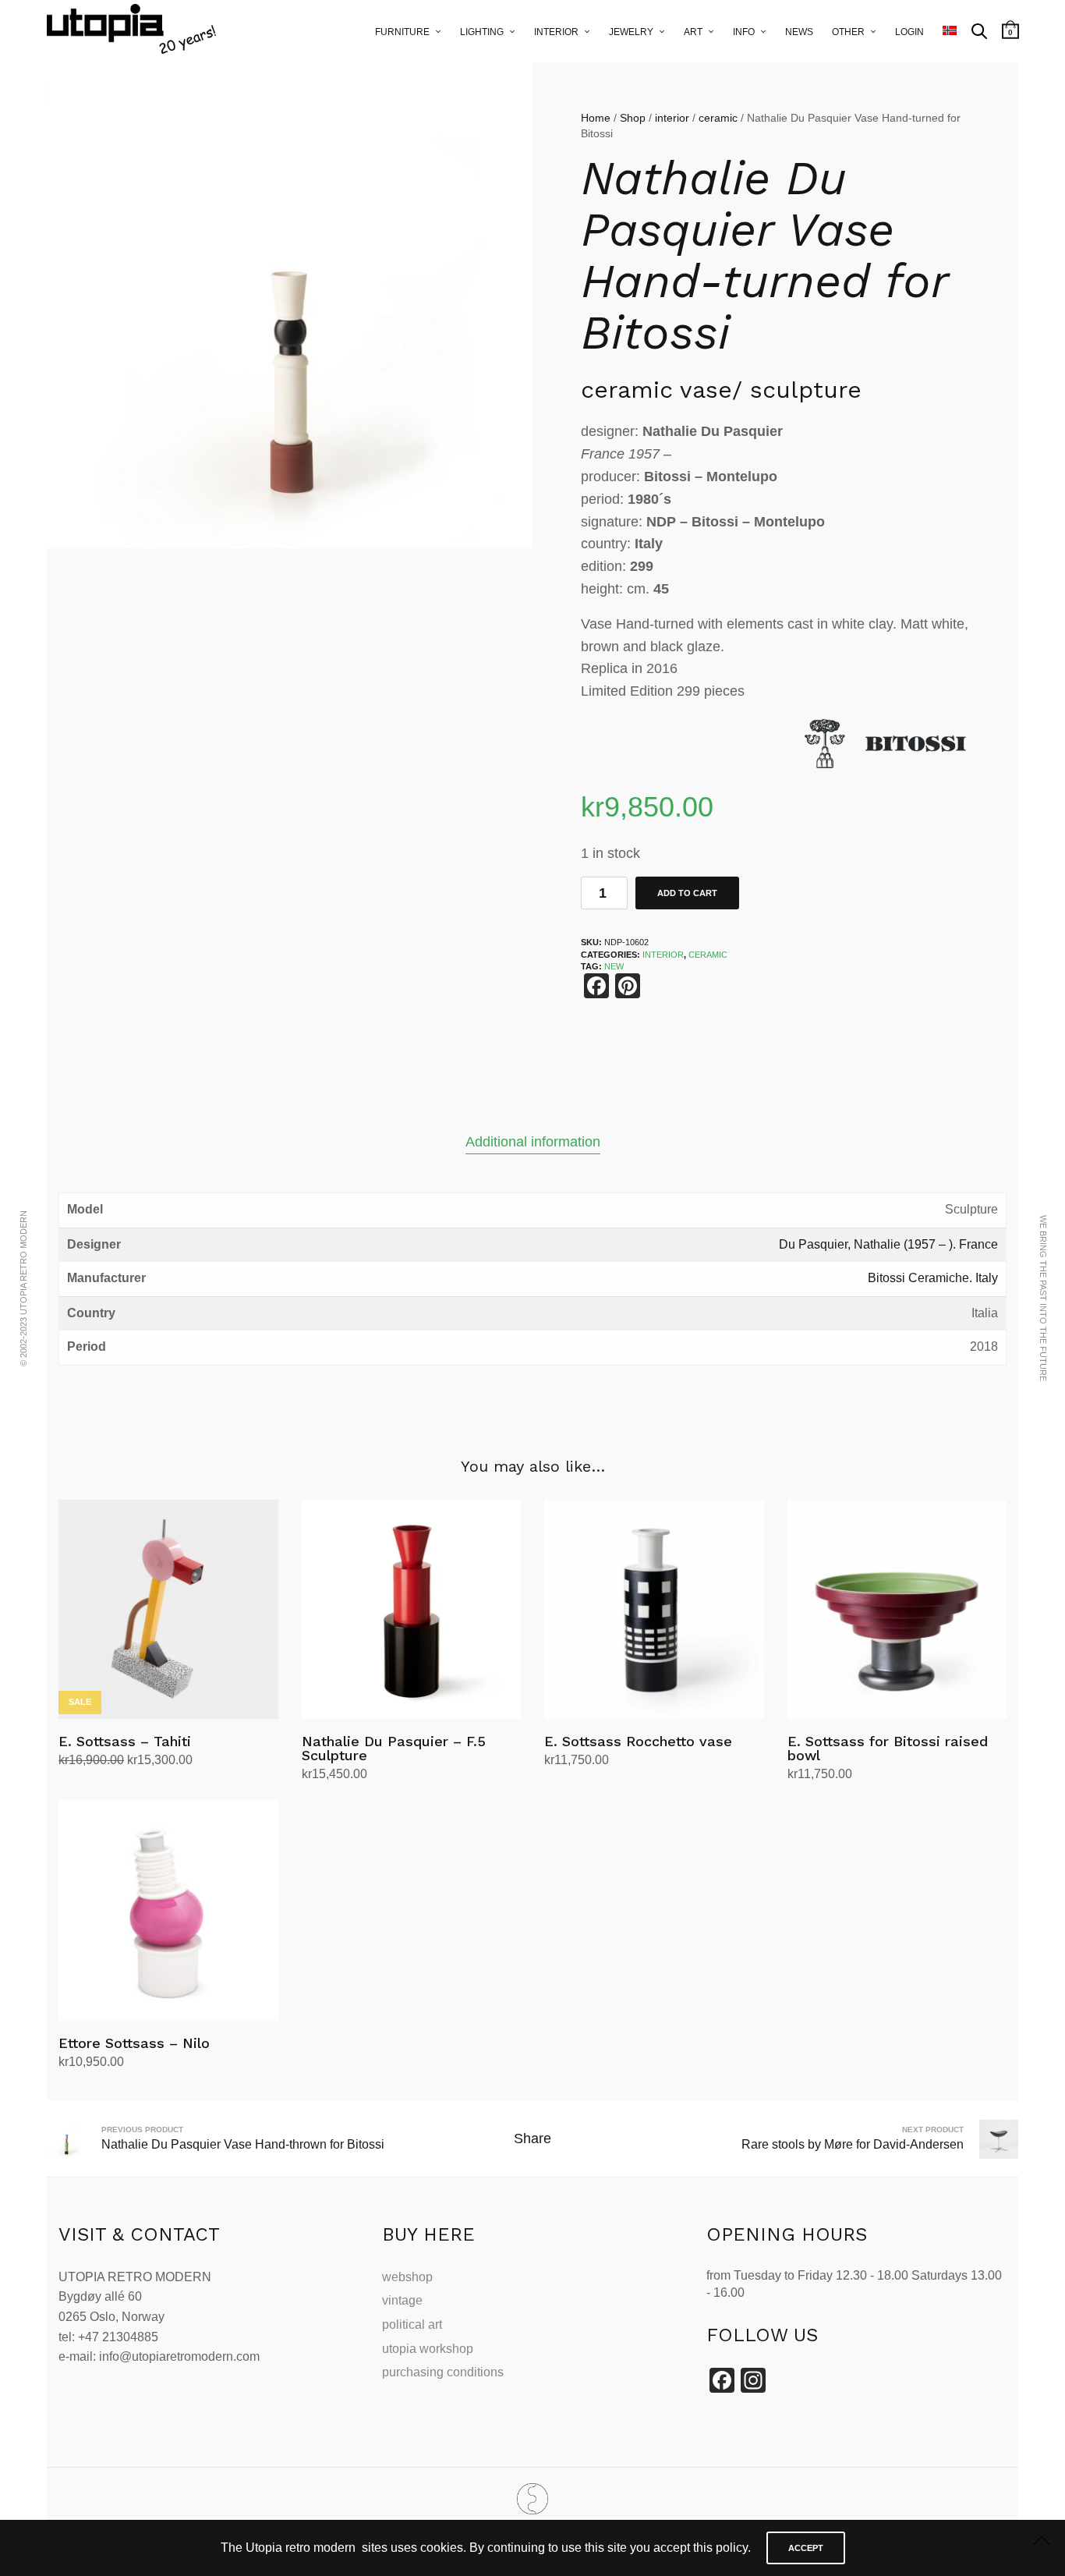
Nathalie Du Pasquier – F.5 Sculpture (394, 1748)
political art (412, 2324)
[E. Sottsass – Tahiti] (168, 1610)
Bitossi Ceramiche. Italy (933, 1278)
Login (909, 32)
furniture (402, 32)
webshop (407, 2277)
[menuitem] (950, 31)
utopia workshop (428, 2349)
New (614, 966)
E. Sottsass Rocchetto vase (638, 1741)
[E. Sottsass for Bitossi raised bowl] (897, 1610)
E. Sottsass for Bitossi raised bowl (888, 1748)
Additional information (533, 1142)
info (744, 32)
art (693, 32)
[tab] (533, 1142)
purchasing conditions (443, 2372)
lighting (482, 32)
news (799, 32)
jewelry (631, 32)
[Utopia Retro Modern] (532, 2499)
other (848, 32)
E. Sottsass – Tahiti (125, 1741)
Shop (633, 118)
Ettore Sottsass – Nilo (134, 2043)
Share (532, 2138)
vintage (402, 2300)
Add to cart (687, 893)
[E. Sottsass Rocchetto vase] (654, 1610)
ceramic (718, 118)
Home (596, 118)
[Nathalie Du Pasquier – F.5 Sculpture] (412, 1610)
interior (556, 32)
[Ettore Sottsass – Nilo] (168, 1911)
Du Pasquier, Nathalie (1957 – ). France (888, 1244)
